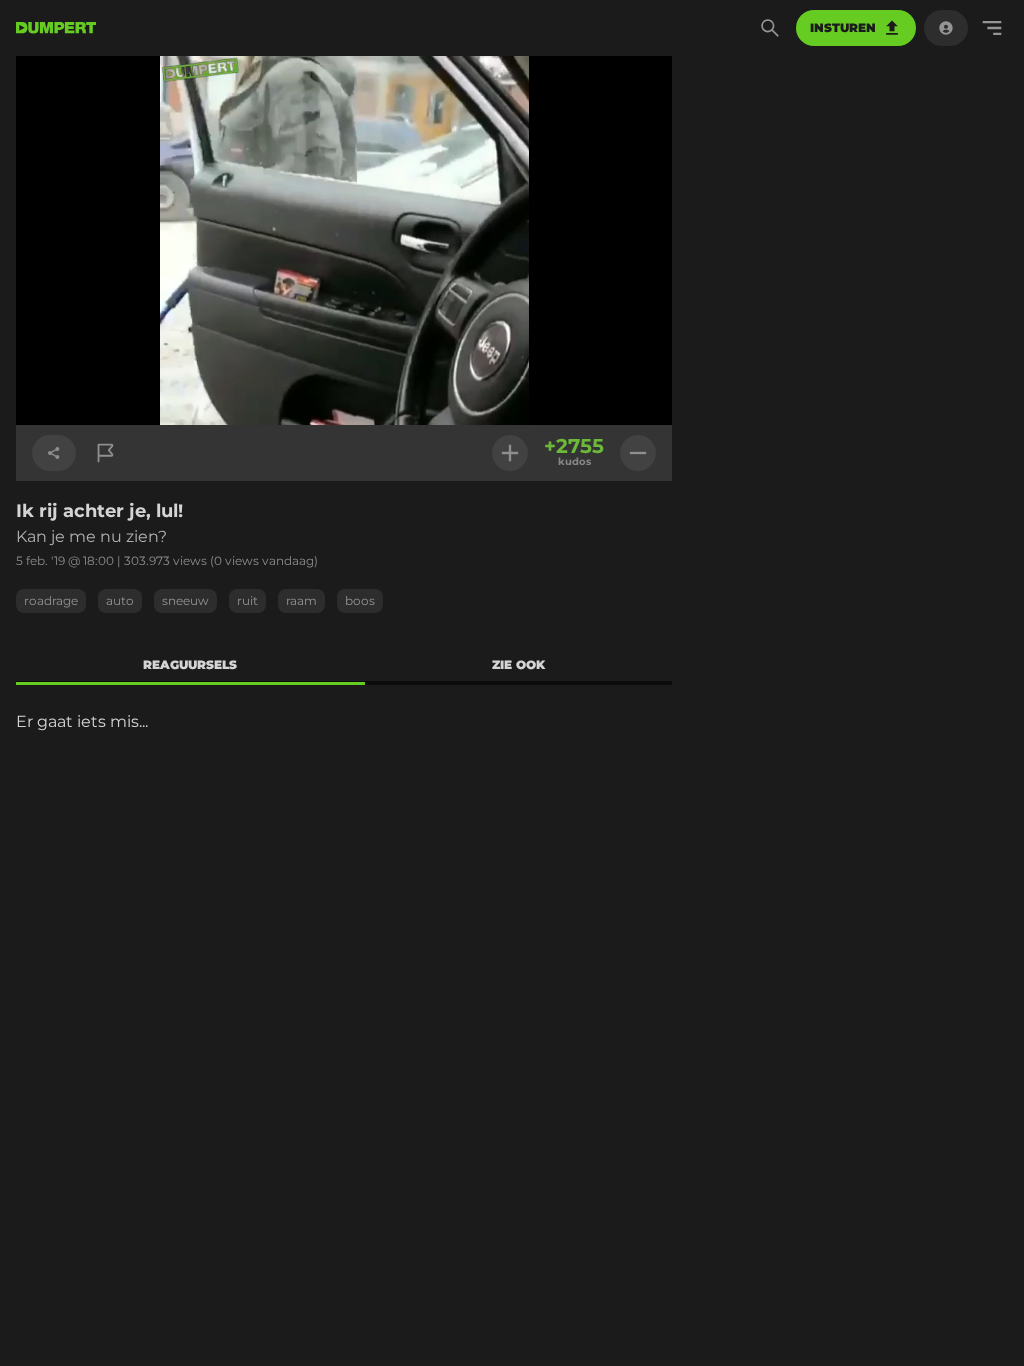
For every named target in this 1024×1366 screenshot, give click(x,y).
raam (301, 600)
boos (360, 600)
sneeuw (185, 600)
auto (120, 600)
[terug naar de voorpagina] (56, 28)
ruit (247, 600)
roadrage (51, 600)
